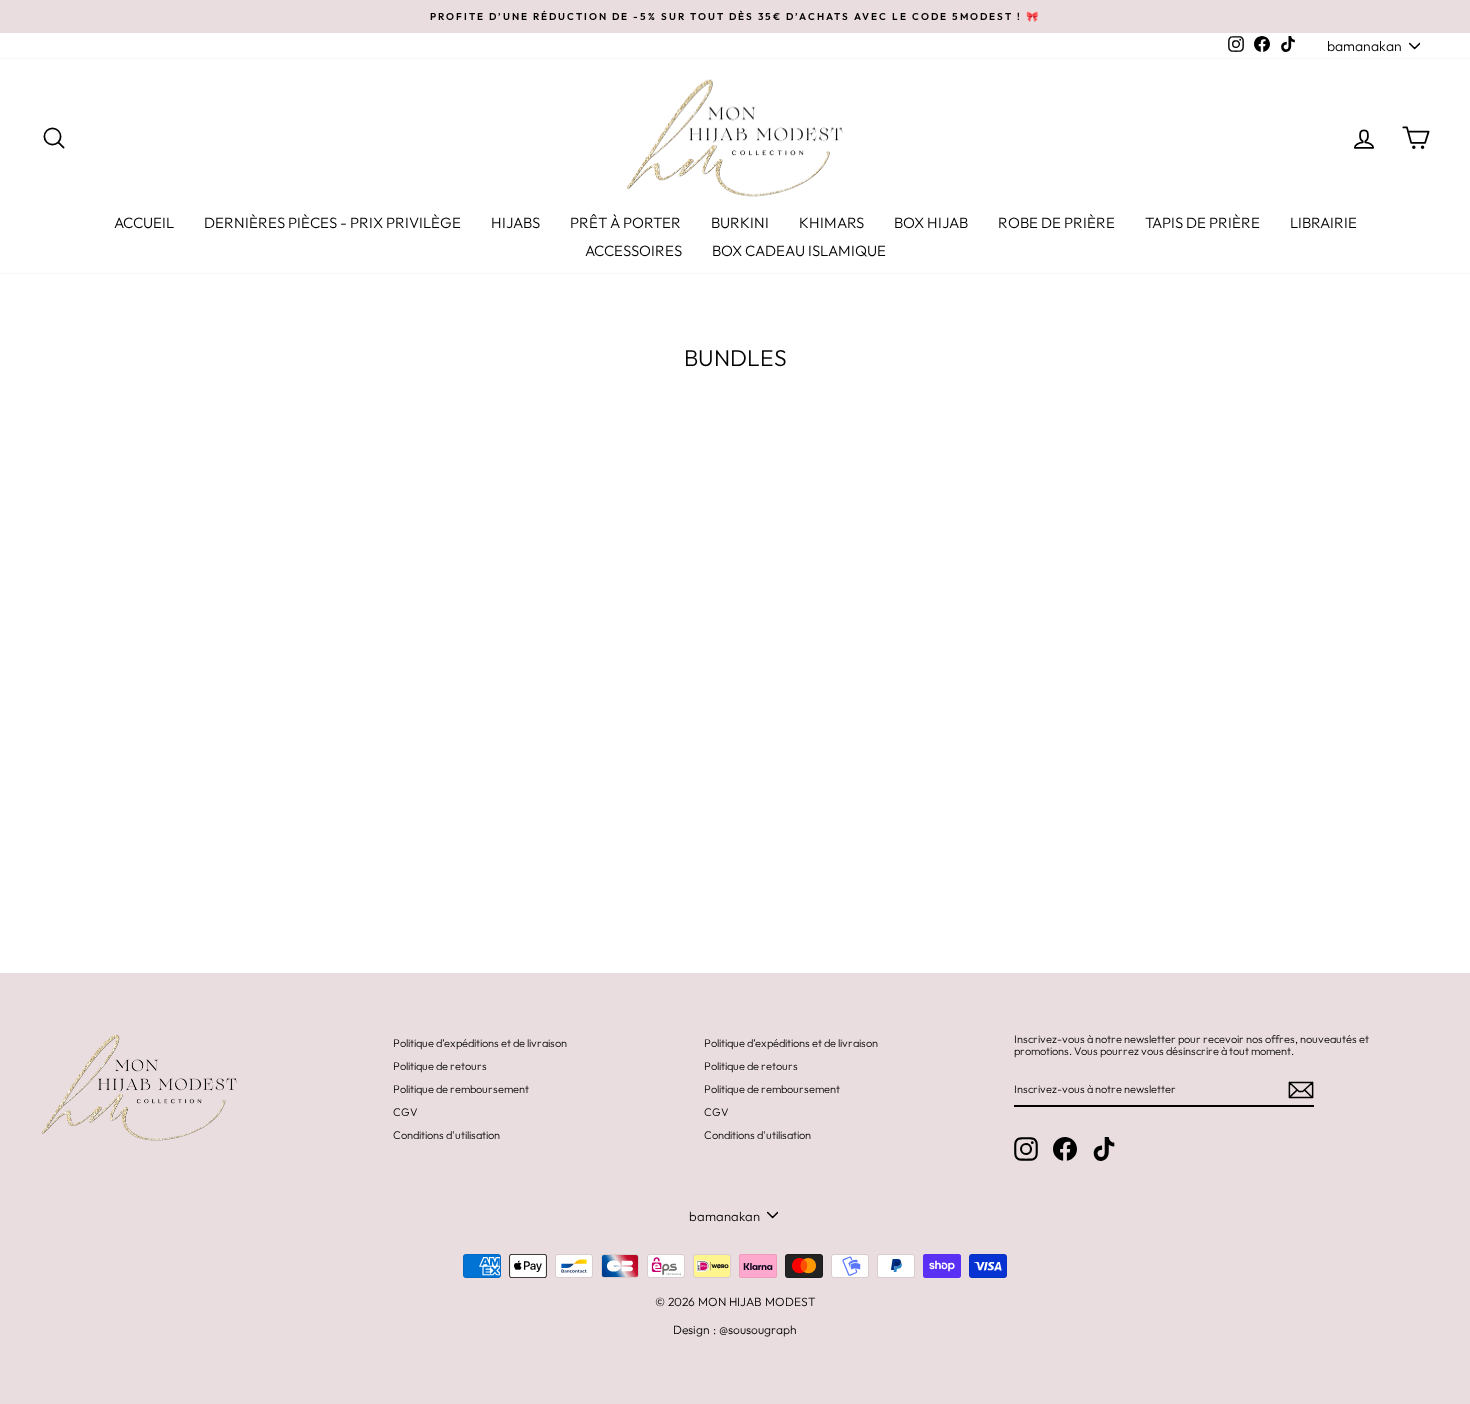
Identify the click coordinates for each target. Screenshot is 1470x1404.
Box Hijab (931, 222)
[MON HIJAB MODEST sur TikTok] (1104, 1149)
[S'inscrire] (1301, 1090)
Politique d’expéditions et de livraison (480, 1043)
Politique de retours (440, 1066)
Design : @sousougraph (735, 1329)
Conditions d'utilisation (446, 1135)
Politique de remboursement (461, 1089)
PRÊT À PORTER (625, 222)
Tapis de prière (1202, 222)
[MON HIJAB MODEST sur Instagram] (1026, 1149)
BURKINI (740, 222)
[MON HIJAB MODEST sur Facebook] (1065, 1149)
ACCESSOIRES (633, 250)
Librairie (1323, 222)
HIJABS (515, 222)
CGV (405, 1112)
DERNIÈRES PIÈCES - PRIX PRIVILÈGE (332, 222)
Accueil (144, 222)
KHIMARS (831, 222)
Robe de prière (1056, 222)
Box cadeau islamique (799, 250)
